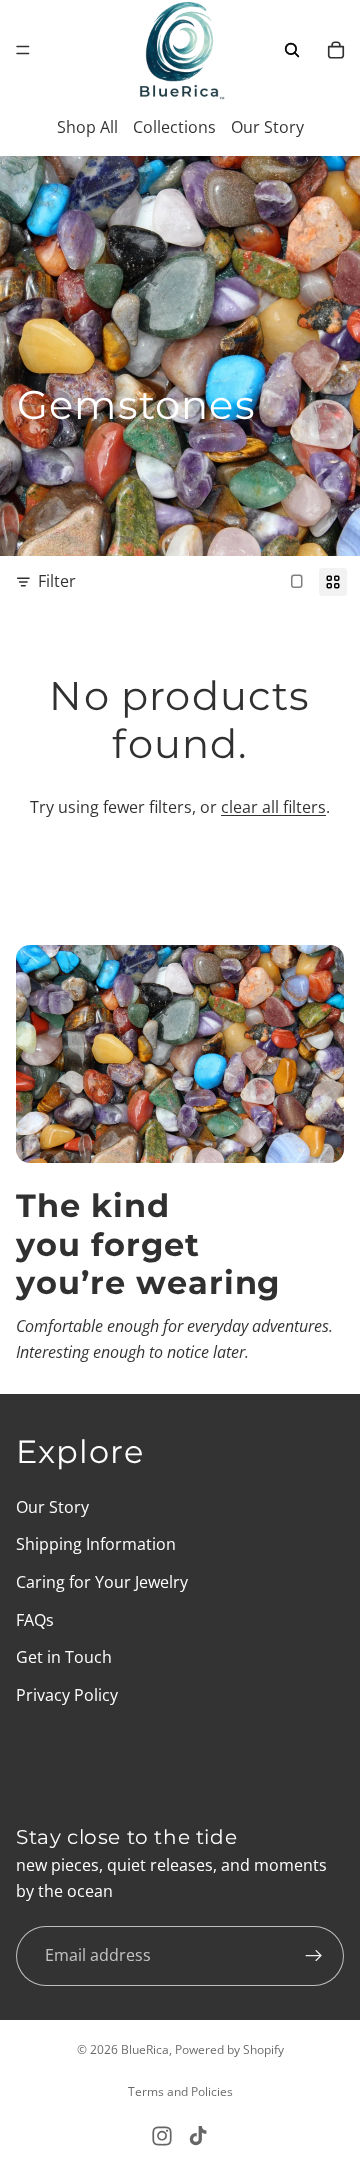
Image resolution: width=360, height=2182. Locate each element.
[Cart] (336, 50)
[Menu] (23, 50)
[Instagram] (162, 2136)
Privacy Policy (67, 1694)
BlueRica (145, 2049)
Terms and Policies (180, 2091)
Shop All (87, 127)
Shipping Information (96, 1544)
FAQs (35, 1619)
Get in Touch (64, 1657)
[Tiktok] (198, 2136)
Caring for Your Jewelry (102, 1582)
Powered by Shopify (229, 2049)
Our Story (267, 127)
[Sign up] (314, 1955)
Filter (57, 581)
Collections (174, 127)
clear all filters (273, 807)
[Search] (292, 50)
